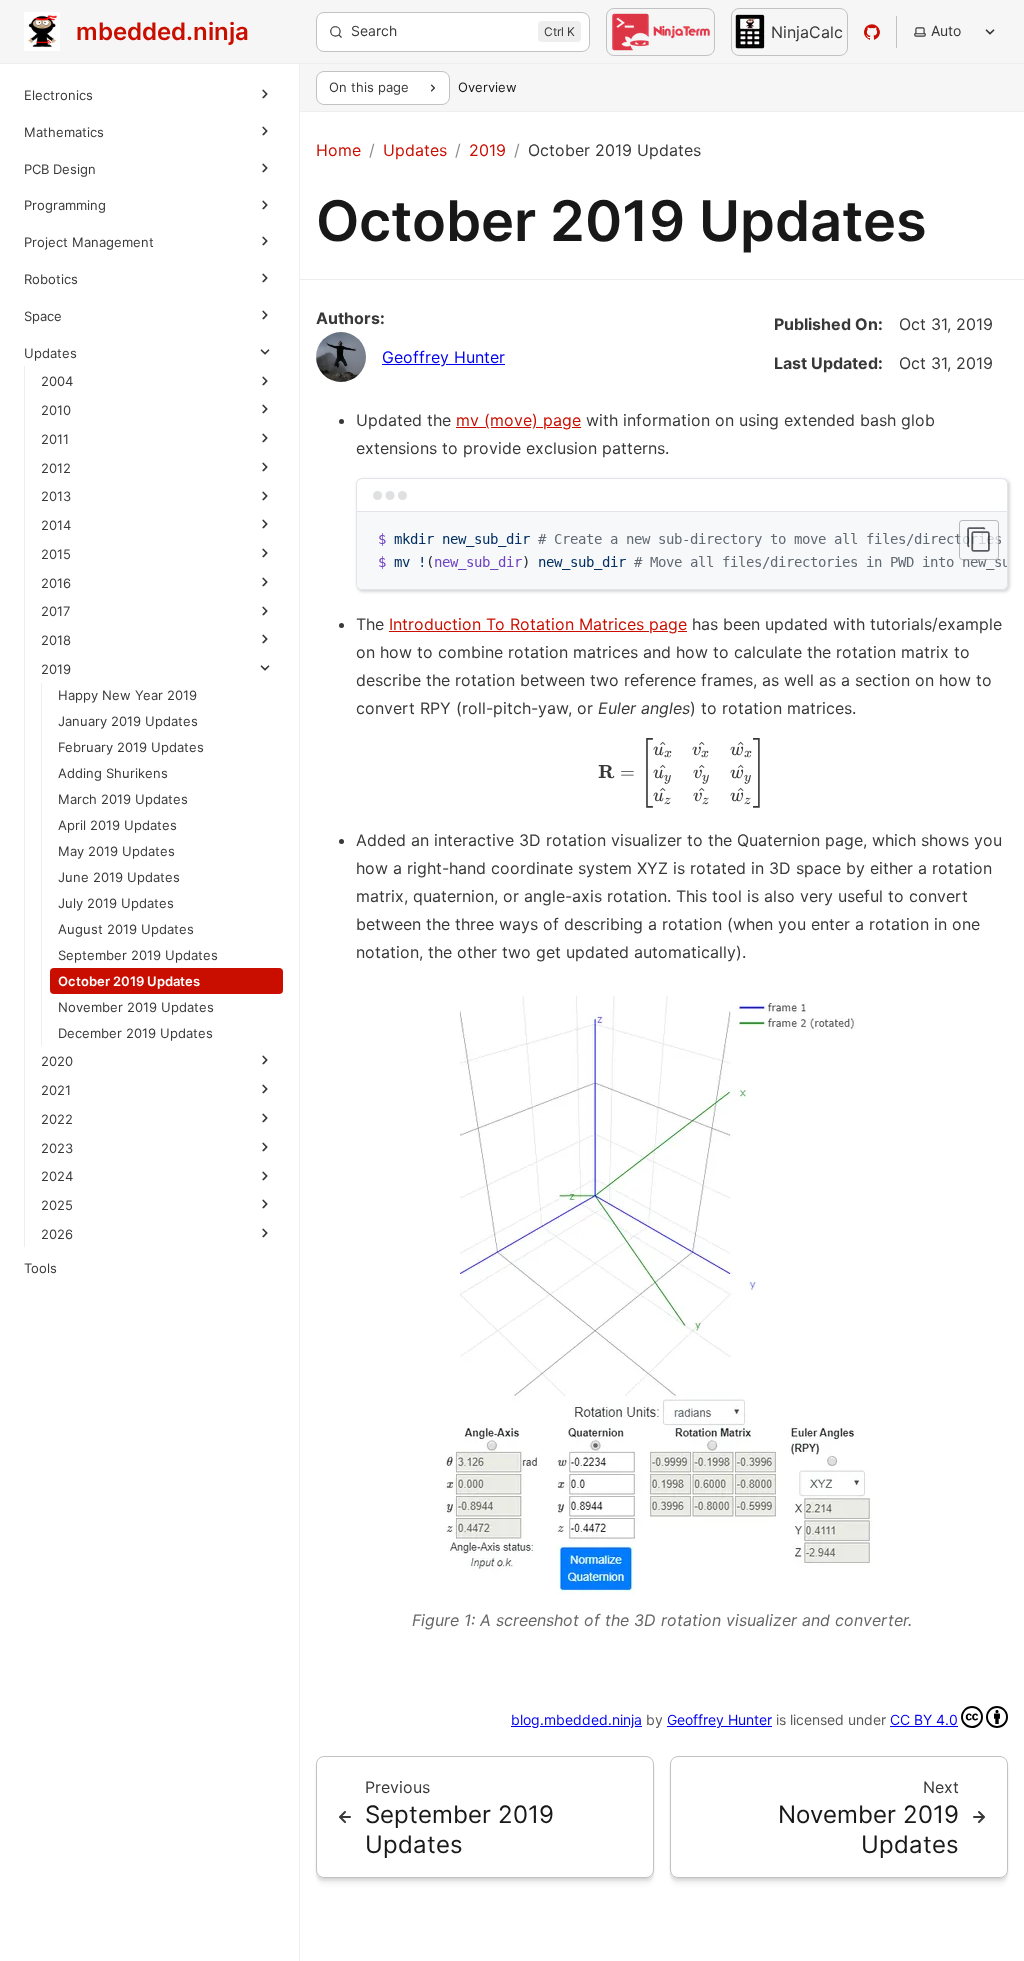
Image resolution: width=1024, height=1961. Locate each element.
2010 (56, 410)
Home (338, 150)
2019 (56, 669)
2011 (55, 439)
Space (43, 316)
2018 (56, 640)
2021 (56, 1090)
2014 (56, 525)
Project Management (89, 242)
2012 (56, 468)
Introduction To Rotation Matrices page (538, 624)
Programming (65, 205)
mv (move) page (518, 420)
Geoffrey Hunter (443, 357)
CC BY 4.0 (924, 1719)
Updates (50, 353)
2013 (56, 496)
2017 (55, 611)
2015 (56, 554)
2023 (57, 1148)
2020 (57, 1061)
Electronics (58, 95)
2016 (56, 583)
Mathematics (64, 132)
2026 (57, 1234)
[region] (682, 551)
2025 (57, 1205)
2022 (57, 1119)
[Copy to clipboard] (979, 540)
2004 (57, 381)
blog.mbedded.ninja (576, 1719)
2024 (57, 1176)
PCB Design (60, 169)
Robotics (51, 279)
